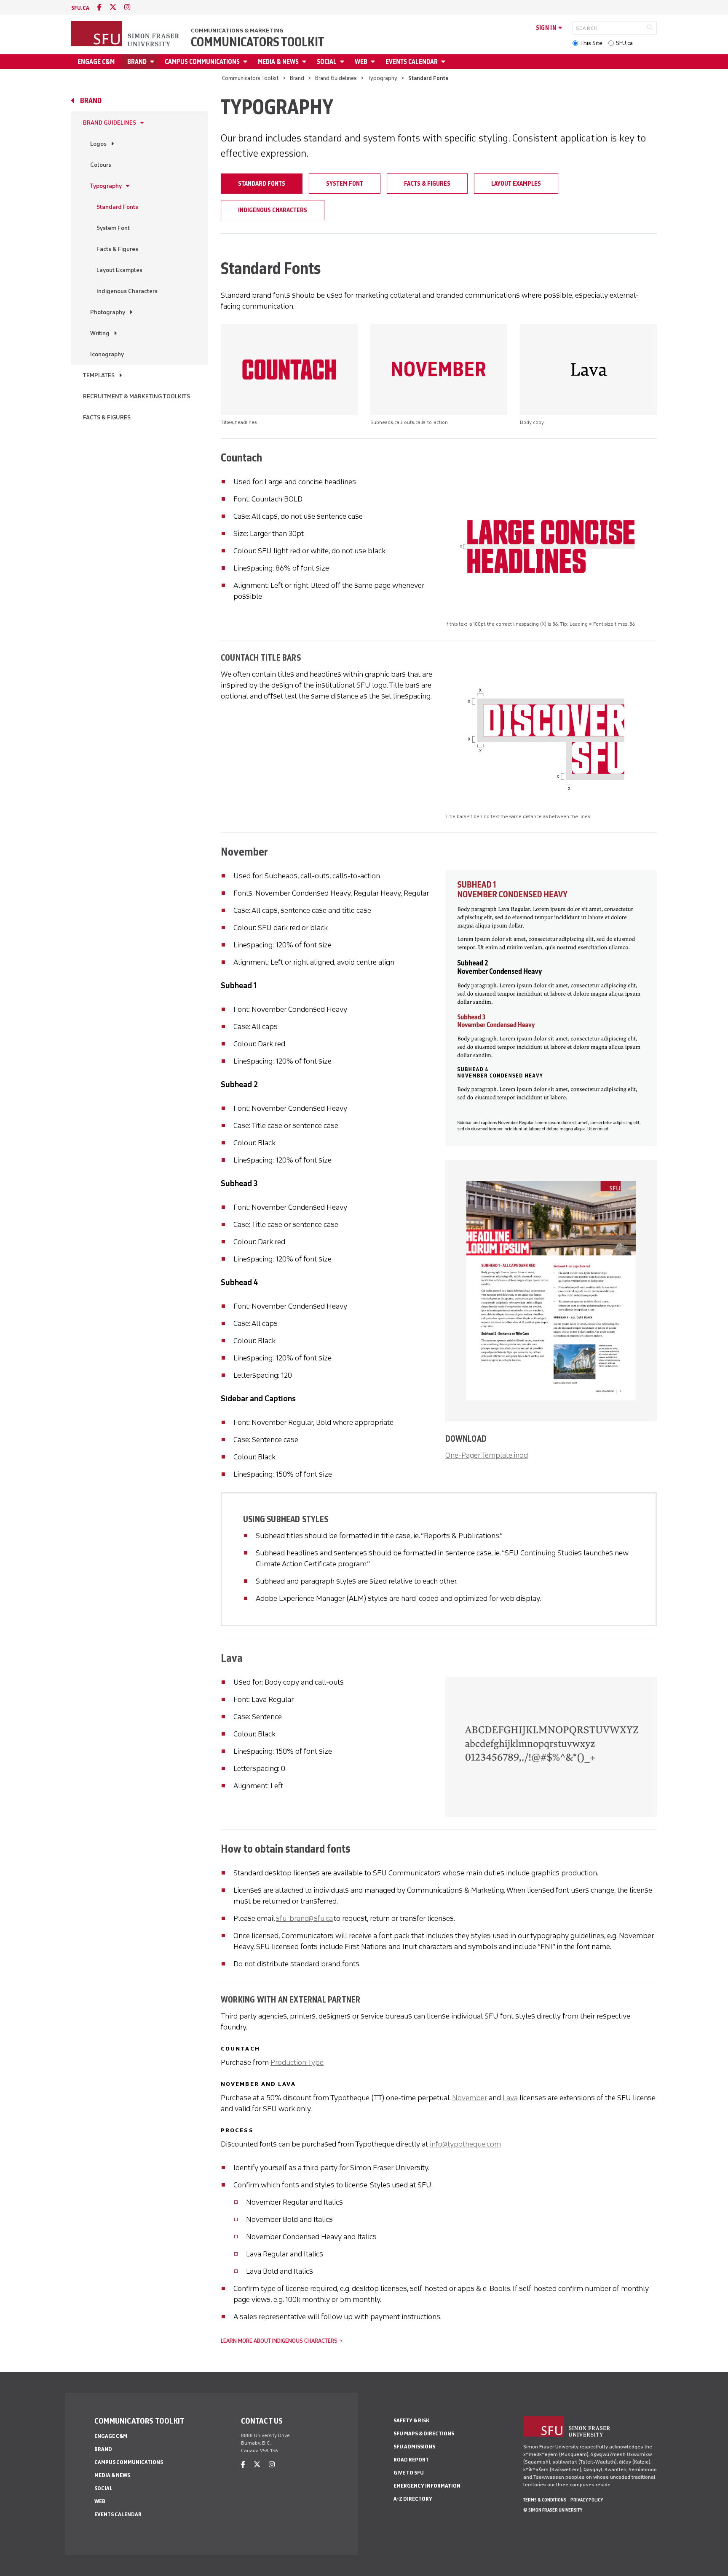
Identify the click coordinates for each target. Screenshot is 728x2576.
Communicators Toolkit (258, 42)
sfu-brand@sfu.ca (304, 1918)
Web (361, 62)
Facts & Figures (117, 249)
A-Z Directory (413, 2499)
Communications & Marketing (237, 31)
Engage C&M (96, 62)
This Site (591, 43)
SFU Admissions (414, 2447)
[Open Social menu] (343, 62)
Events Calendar (412, 62)
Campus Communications (202, 62)
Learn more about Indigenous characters (279, 2341)
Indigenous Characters (127, 291)
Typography (383, 78)
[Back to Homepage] (126, 35)
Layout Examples (119, 270)
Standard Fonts (117, 207)
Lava (510, 2098)
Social (327, 62)
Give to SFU (409, 2473)
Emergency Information (427, 2486)
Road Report (411, 2460)
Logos (98, 144)
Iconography (107, 354)
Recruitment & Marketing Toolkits (136, 396)
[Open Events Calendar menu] (444, 62)
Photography (108, 312)
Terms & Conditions (545, 2500)
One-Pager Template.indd (487, 1455)
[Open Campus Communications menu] (246, 62)
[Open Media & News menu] (305, 62)
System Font (113, 228)
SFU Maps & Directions (424, 2433)
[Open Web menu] (374, 62)
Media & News (278, 62)
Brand (137, 62)
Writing (100, 333)
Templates (99, 375)
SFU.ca (624, 43)
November (470, 2098)
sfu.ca (80, 8)
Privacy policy (587, 2500)
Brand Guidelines (336, 78)
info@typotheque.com (465, 2144)
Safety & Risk (411, 2420)
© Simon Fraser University (553, 2510)
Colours (101, 165)
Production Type (297, 2062)
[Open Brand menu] (153, 62)
